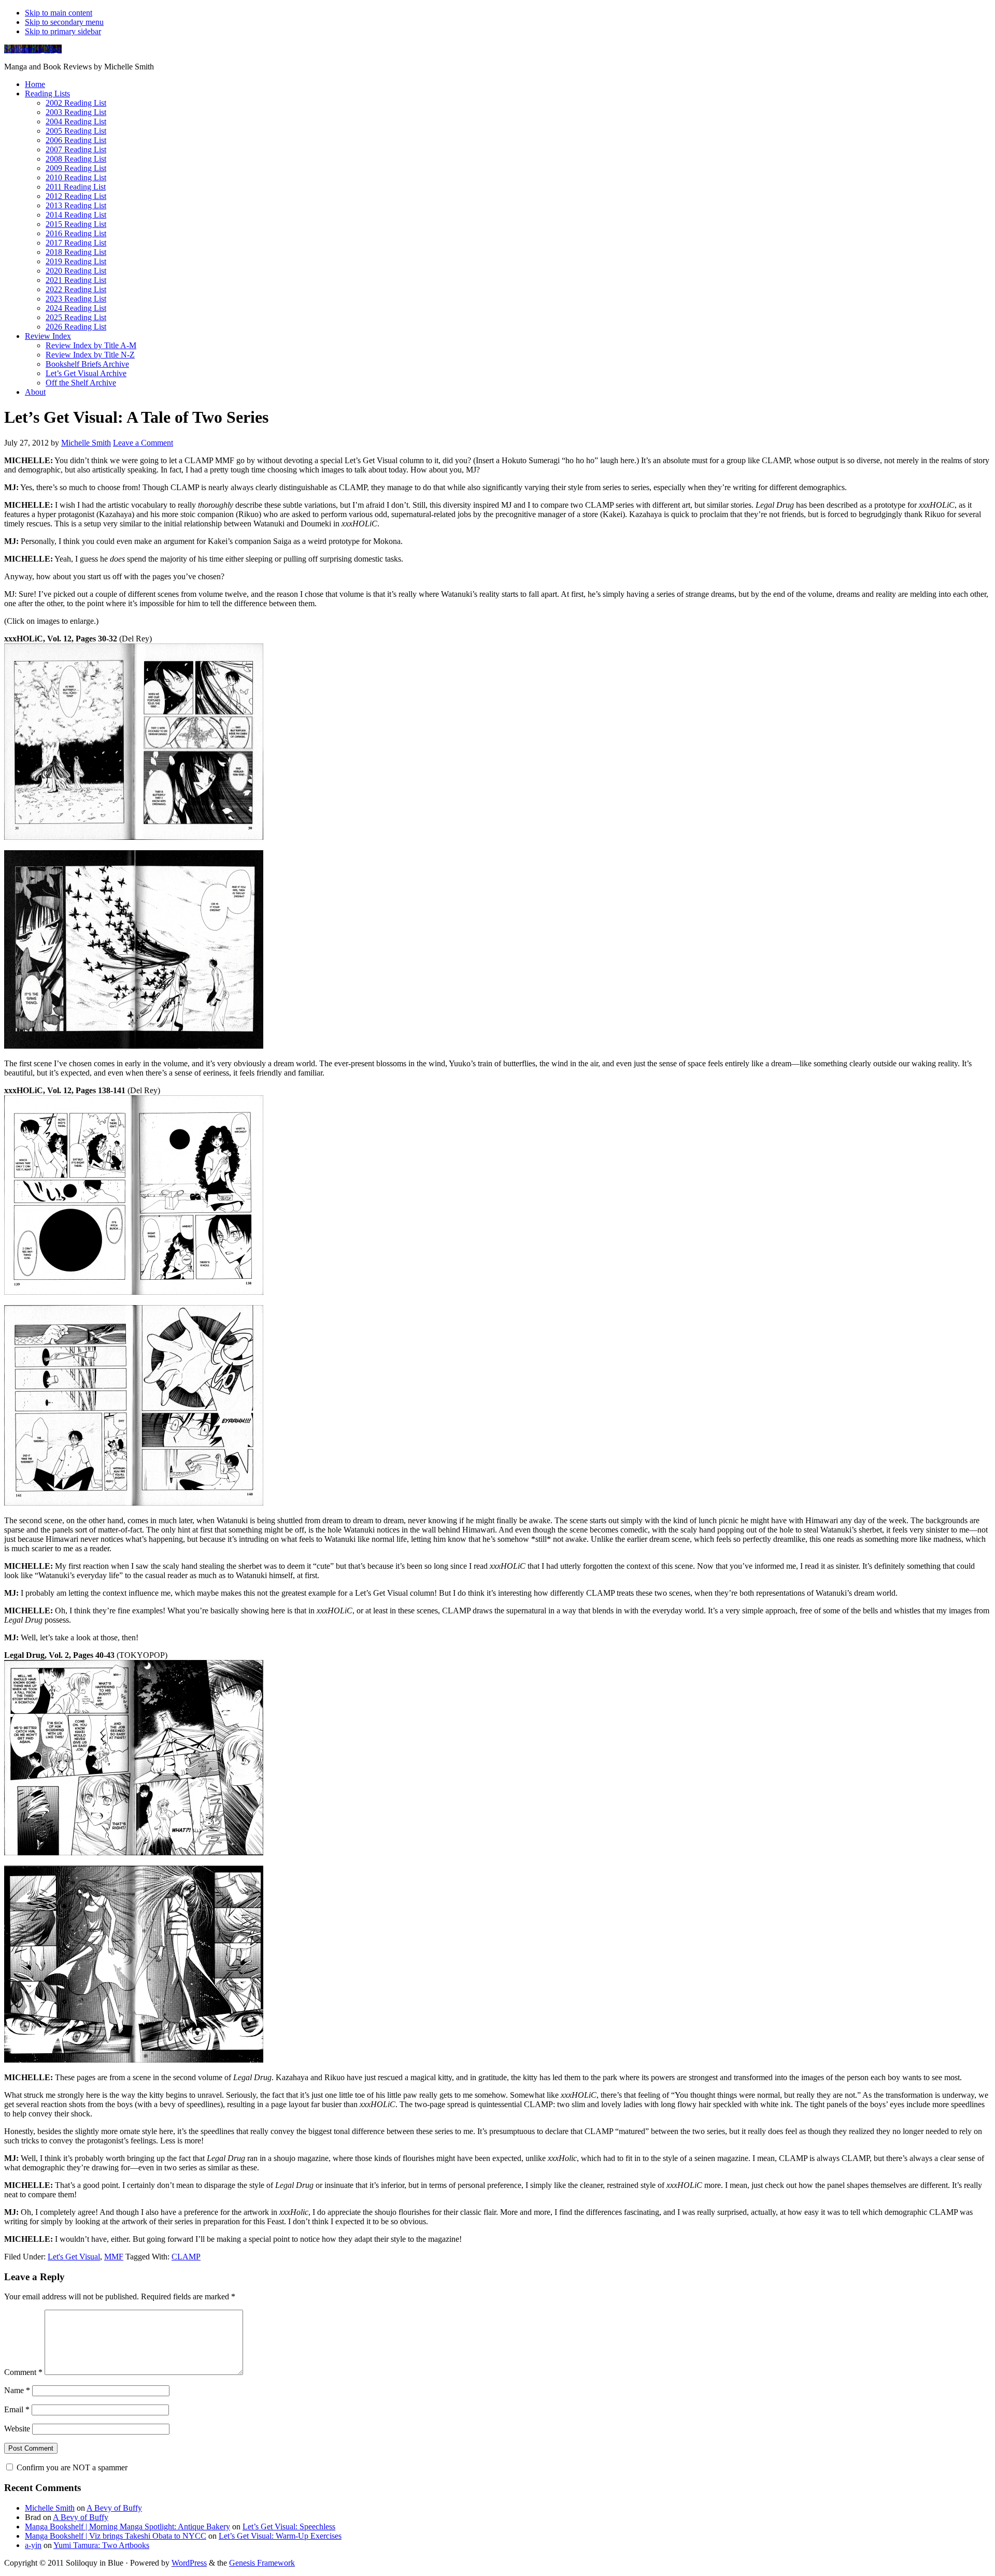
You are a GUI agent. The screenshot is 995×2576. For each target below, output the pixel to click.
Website (17, 2429)
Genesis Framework (262, 2563)
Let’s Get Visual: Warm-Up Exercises (280, 2536)
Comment (23, 2372)
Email (17, 2409)
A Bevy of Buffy (114, 2508)
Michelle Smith (50, 2508)
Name (17, 2390)
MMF (114, 2257)
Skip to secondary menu (64, 22)
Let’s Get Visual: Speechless (289, 2527)
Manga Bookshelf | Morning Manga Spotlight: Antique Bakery (127, 2527)
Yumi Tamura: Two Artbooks (101, 2545)
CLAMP (186, 2257)
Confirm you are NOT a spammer (71, 2467)
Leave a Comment (143, 443)
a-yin (33, 2545)
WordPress (189, 2563)
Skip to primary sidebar (63, 31)
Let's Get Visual (74, 2257)
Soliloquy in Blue (33, 49)
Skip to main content (59, 13)
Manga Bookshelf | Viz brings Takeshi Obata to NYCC (116, 2536)
